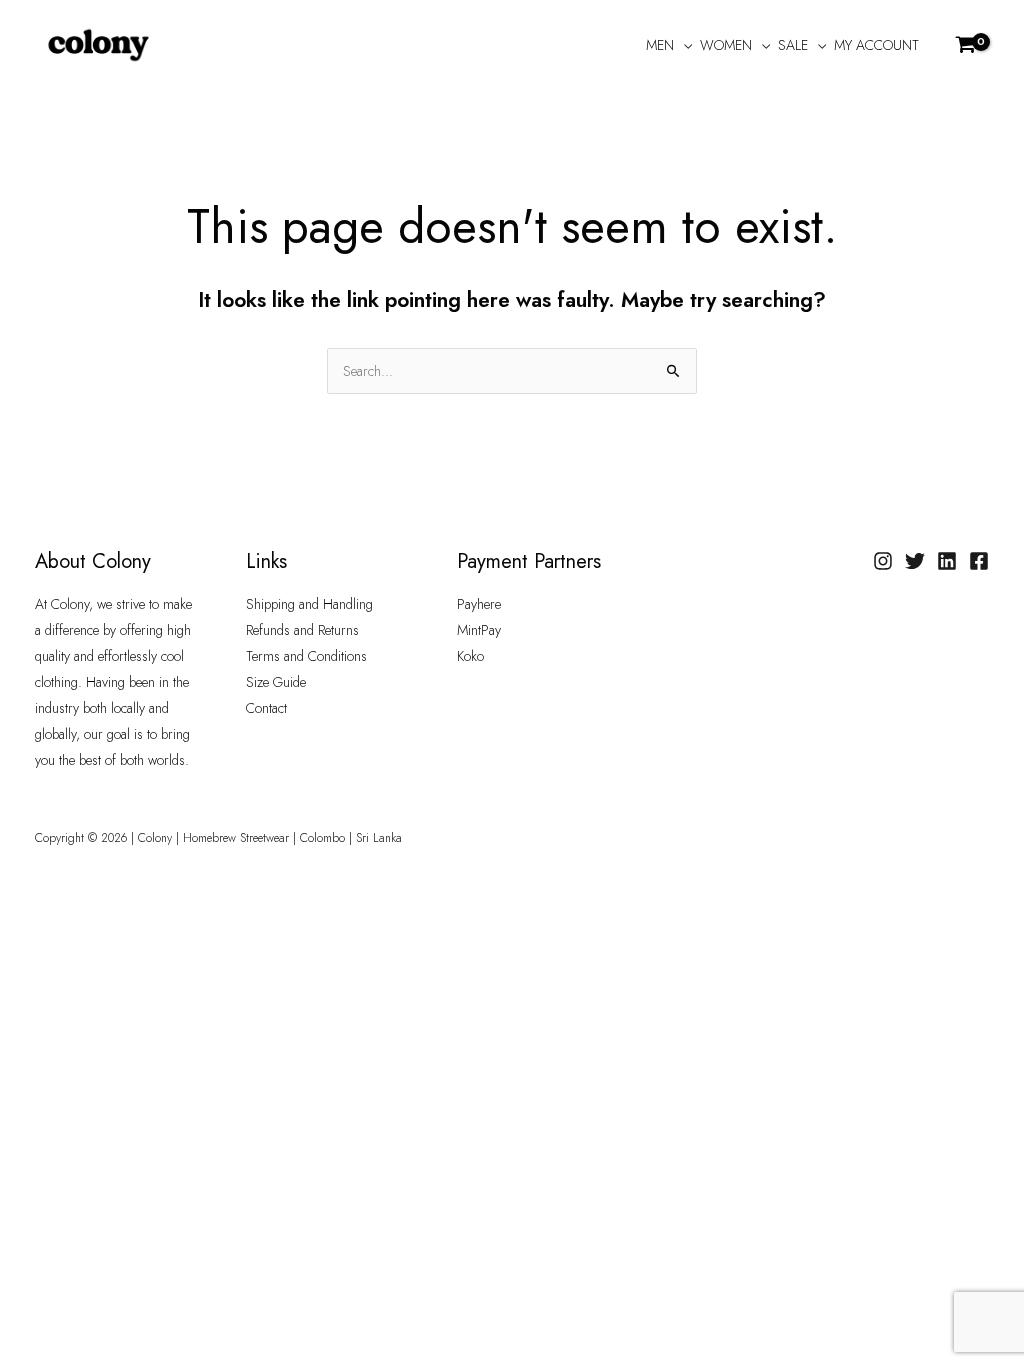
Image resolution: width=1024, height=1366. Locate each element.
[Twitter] (915, 561)
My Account (876, 45)
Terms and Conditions (306, 656)
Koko (470, 656)
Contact (266, 708)
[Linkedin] (947, 561)
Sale (793, 45)
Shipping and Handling (309, 604)
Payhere (479, 604)
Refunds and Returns (302, 630)
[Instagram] (883, 561)
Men (660, 45)
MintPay (479, 630)
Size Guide (276, 682)
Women (726, 45)
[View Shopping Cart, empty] (966, 44)
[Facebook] (979, 561)
